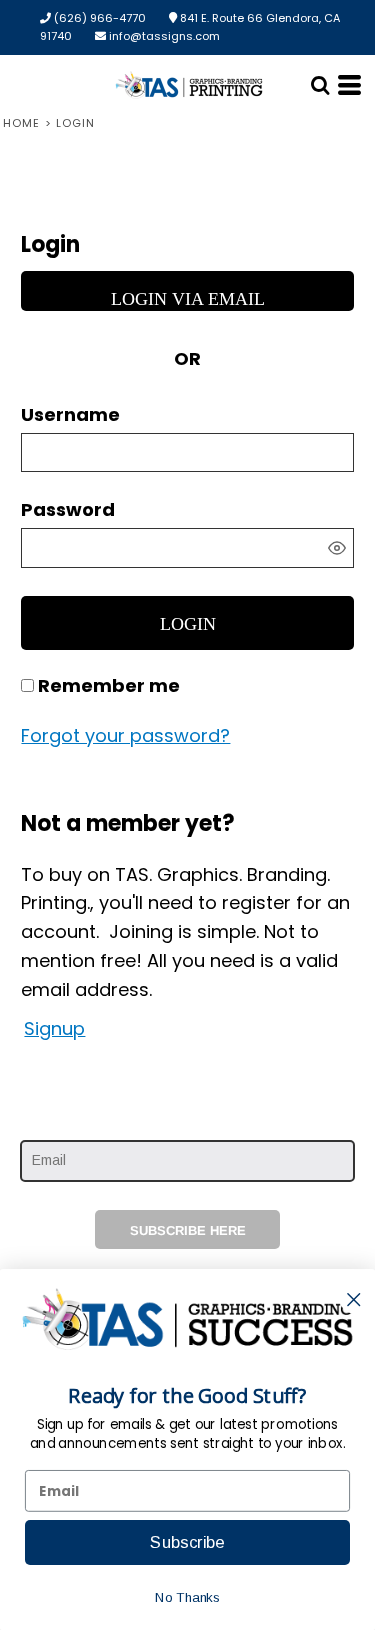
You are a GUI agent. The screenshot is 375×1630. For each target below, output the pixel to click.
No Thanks (187, 1597)
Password (68, 509)
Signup (54, 1028)
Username (70, 414)
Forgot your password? (125, 735)
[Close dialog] (353, 1299)
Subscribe (187, 1542)
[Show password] (337, 548)
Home (21, 123)
